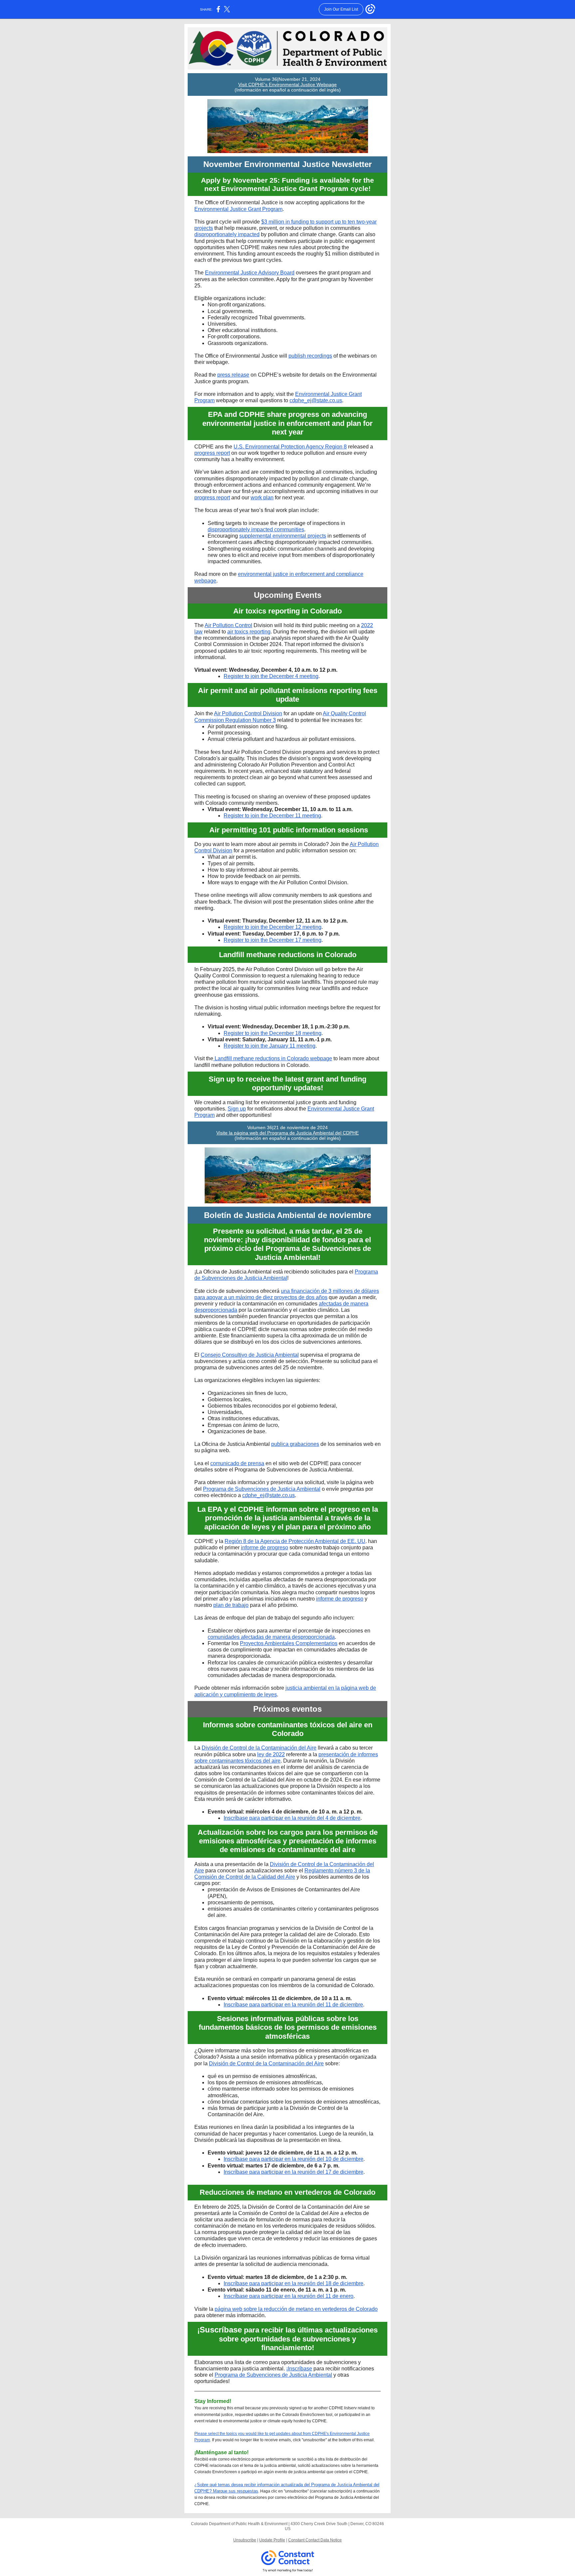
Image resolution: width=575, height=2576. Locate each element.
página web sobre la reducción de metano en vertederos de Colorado (296, 2309)
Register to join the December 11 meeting (272, 816)
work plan (262, 498)
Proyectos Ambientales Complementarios (289, 1643)
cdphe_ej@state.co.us (316, 400)
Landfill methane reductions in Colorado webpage (273, 1058)
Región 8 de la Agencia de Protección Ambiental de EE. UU (295, 1541)
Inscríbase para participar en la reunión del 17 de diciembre (293, 2172)
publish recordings (310, 356)
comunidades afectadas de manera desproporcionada (271, 1637)
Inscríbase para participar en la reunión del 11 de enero (288, 2296)
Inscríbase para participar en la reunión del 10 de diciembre (293, 2159)
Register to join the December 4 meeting (271, 676)
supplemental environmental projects (283, 536)
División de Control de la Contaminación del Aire (259, 1748)
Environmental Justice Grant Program (238, 209)
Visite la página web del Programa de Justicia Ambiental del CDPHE (287, 1133)
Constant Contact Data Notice (315, 2540)
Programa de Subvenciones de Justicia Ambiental (262, 1489)
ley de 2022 (271, 1754)
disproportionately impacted (227, 234)
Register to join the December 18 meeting (273, 1033)
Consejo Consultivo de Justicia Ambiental (250, 1355)
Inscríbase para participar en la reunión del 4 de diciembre (292, 1818)
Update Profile (272, 2540)
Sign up (237, 1109)
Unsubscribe (245, 2540)
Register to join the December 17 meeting (273, 940)
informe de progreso (265, 1547)
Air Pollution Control (228, 625)
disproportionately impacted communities (256, 529)
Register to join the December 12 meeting (273, 927)
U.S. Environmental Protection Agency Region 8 (290, 447)
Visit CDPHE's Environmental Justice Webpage (287, 85)
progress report (212, 453)
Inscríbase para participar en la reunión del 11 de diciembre (293, 2005)
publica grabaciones (295, 1444)
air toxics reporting (249, 632)
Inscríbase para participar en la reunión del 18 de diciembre (293, 2283)
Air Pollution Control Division (248, 713)
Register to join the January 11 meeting (270, 1046)
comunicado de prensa (237, 1463)
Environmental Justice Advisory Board (250, 273)
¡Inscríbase (299, 2369)
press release (233, 375)
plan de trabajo (231, 1605)
